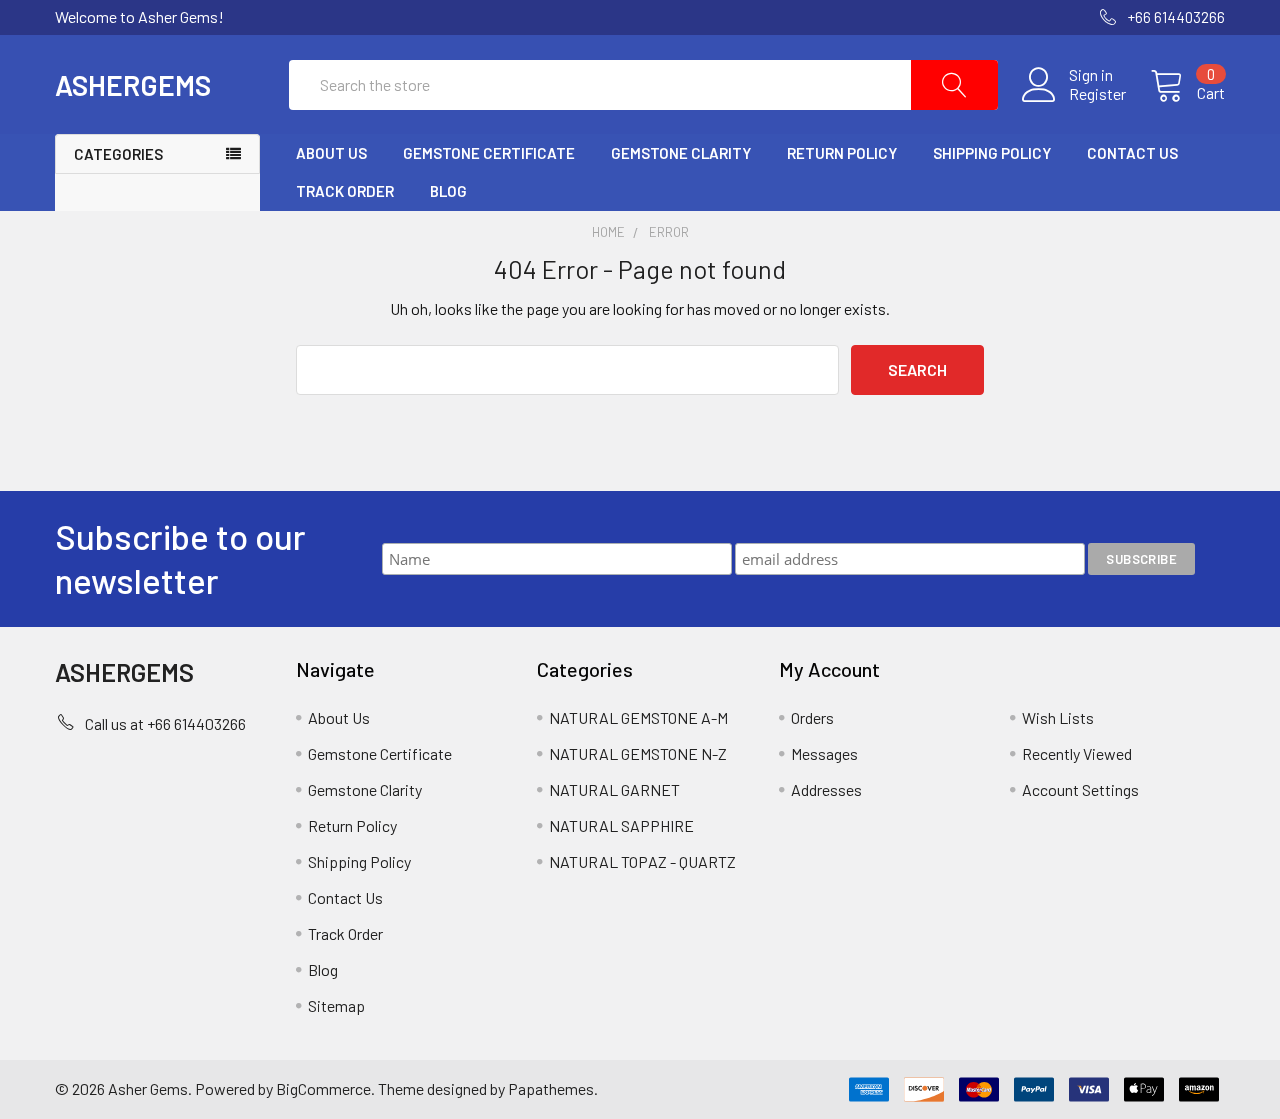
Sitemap (336, 1005)
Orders (812, 717)
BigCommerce (323, 1088)
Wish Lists (1058, 717)
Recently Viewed (1077, 753)
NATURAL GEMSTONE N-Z (638, 753)
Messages (824, 753)
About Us (331, 153)
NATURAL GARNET (614, 789)
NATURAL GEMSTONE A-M (638, 717)
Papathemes (551, 1088)
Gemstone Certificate (489, 153)
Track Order (345, 191)
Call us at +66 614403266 (165, 723)
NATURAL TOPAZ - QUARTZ (642, 861)
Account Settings (1080, 789)
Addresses (826, 789)
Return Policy (842, 153)
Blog (448, 191)
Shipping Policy (992, 153)
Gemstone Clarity (681, 153)
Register (1097, 94)
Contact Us (1132, 153)
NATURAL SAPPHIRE (621, 825)
